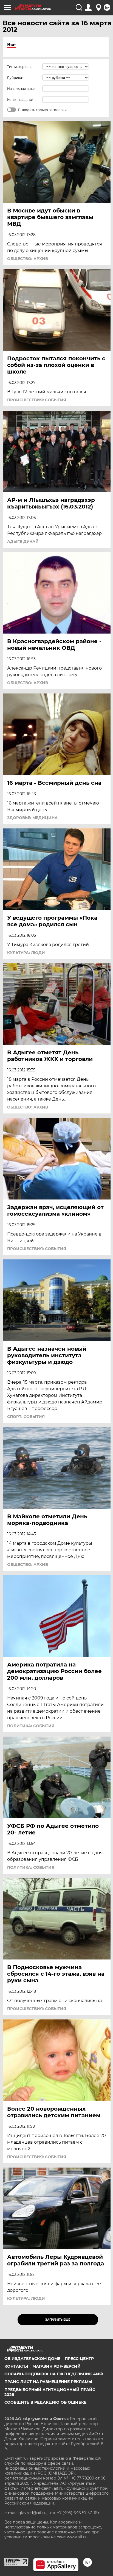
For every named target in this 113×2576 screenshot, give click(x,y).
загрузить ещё (58, 2320)
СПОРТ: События (26, 1417)
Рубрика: (15, 78)
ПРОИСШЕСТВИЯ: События (37, 400)
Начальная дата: (21, 89)
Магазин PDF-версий (56, 2366)
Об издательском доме (32, 2359)
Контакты (16, 2366)
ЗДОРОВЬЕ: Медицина (32, 818)
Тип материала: (20, 67)
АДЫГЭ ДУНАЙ (23, 541)
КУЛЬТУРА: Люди (26, 953)
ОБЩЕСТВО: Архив (28, 259)
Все (11, 45)
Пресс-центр (79, 2359)
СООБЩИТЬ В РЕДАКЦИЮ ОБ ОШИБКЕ (45, 2402)
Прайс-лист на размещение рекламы (48, 2382)
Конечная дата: (20, 100)
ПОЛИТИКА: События (31, 1726)
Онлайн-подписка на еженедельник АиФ (54, 2374)
